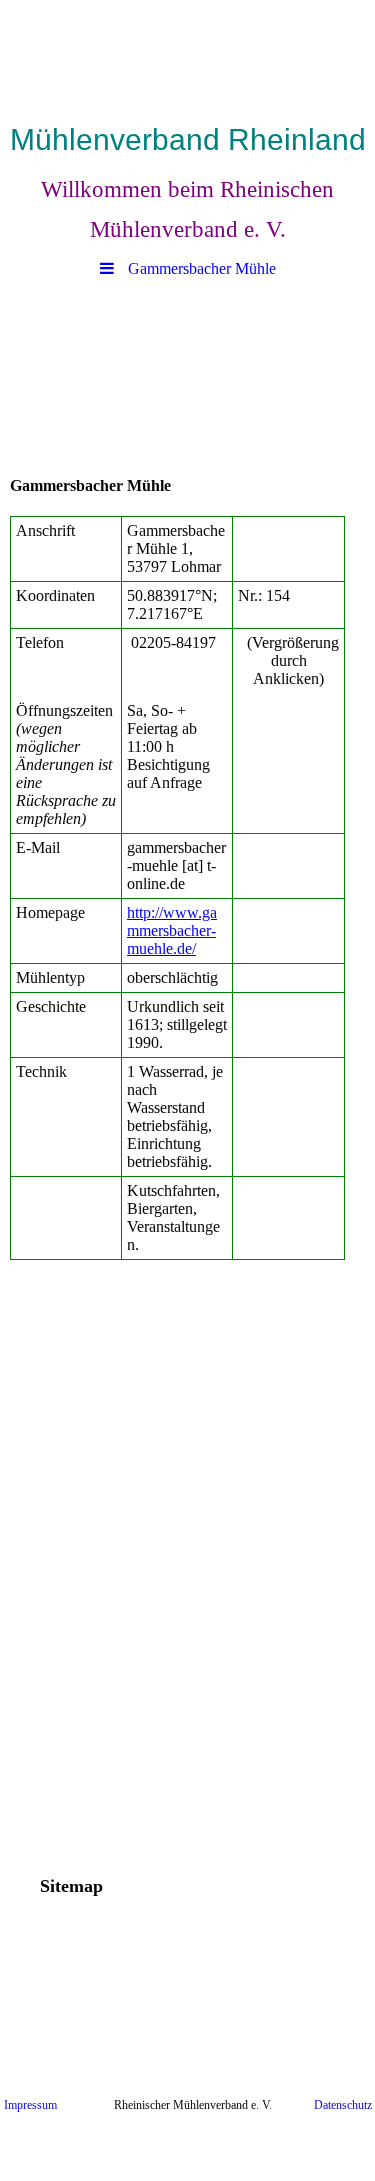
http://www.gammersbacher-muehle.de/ (172, 930)
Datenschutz (343, 2105)
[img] (187, 55)
